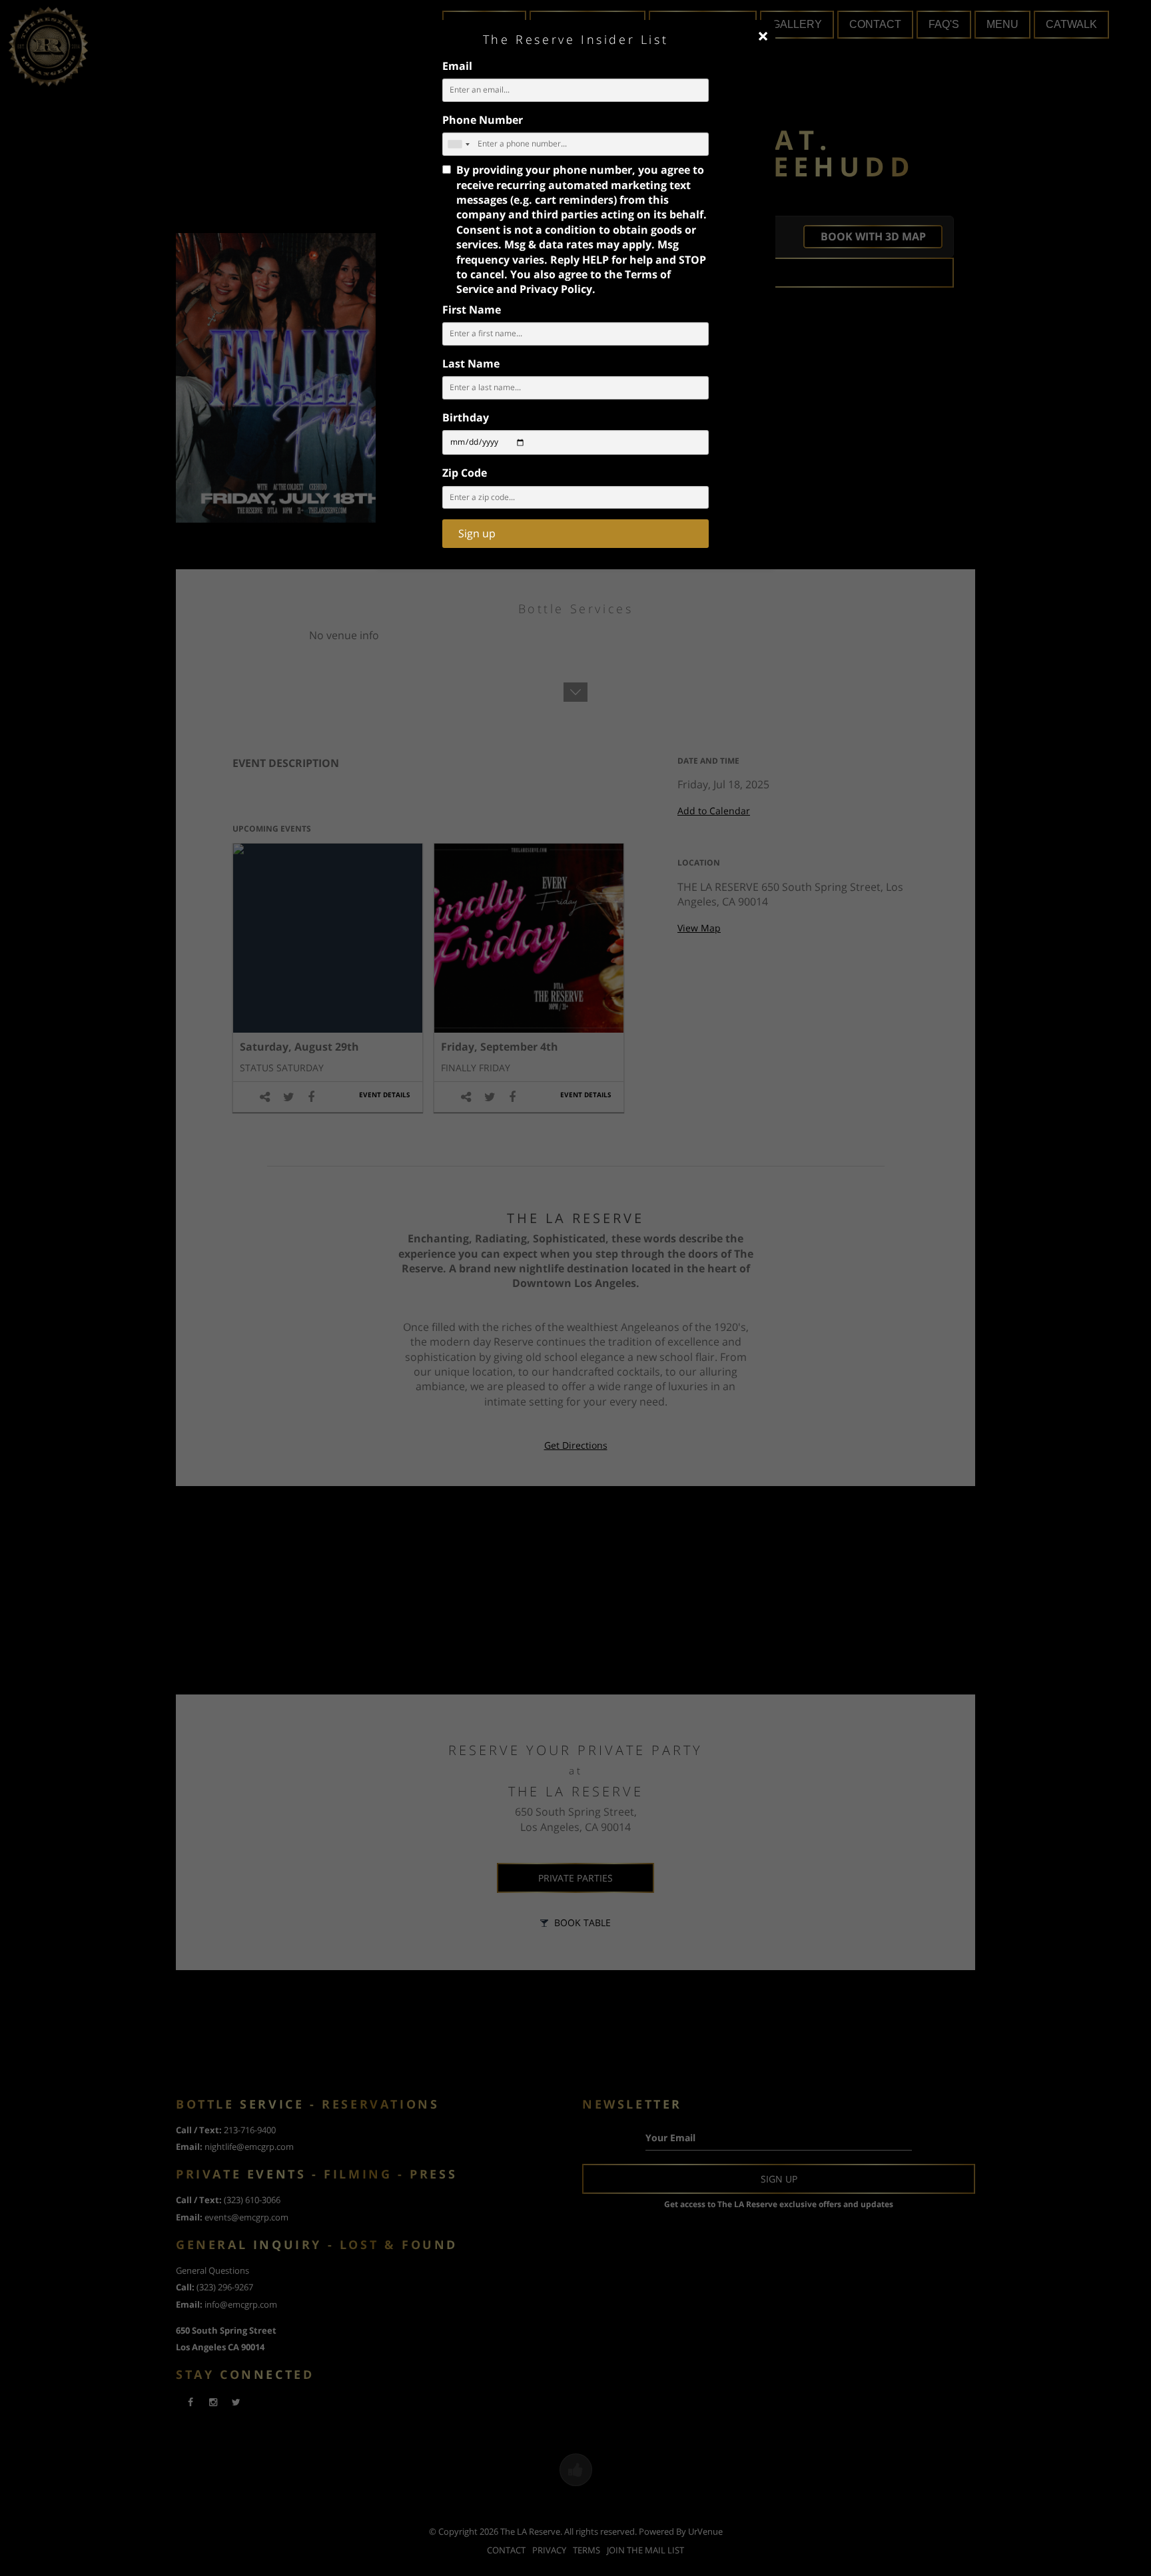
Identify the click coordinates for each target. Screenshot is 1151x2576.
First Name (472, 310)
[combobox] (458, 144)
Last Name (471, 364)
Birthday (466, 417)
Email (457, 66)
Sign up (477, 533)
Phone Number (483, 120)
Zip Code (465, 473)
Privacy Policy (556, 289)
